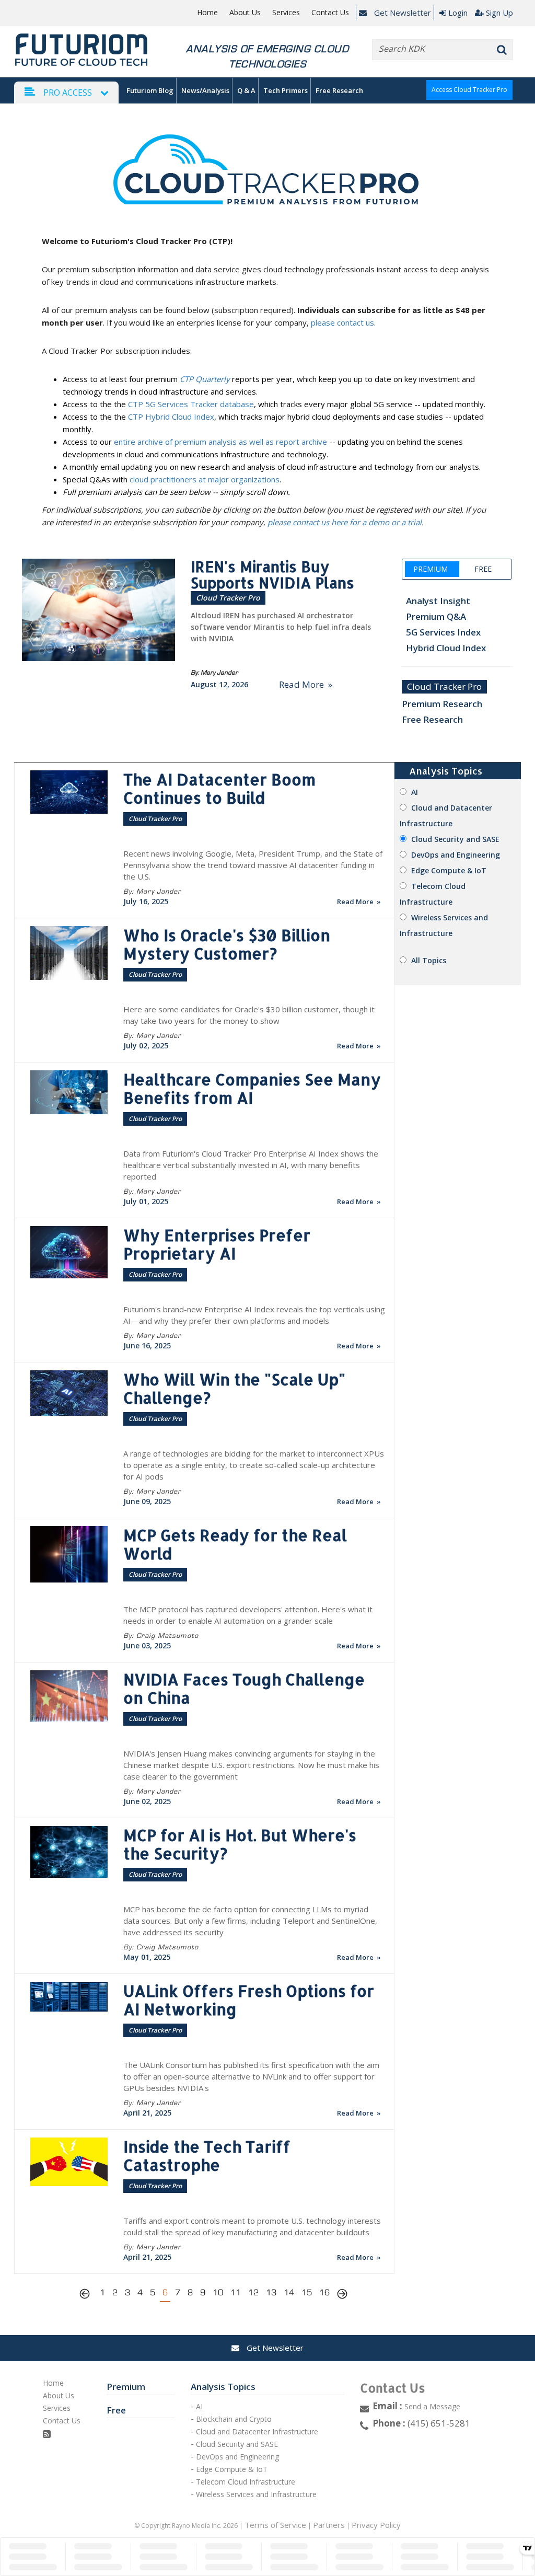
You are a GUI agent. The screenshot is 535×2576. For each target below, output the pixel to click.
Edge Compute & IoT (449, 870)
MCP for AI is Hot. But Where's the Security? (240, 1844)
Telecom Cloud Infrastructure (246, 2482)
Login (458, 13)
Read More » (306, 684)
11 (236, 2292)
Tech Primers (286, 90)
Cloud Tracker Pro (444, 686)
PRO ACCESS (68, 93)
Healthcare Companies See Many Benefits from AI (252, 1088)
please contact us (342, 322)
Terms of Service (275, 2525)
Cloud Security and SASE (455, 839)
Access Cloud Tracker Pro (469, 90)
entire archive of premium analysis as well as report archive (220, 442)
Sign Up (499, 13)
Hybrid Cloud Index (444, 648)
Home (207, 13)
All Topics (429, 960)
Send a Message (432, 2406)
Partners (329, 2525)
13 (271, 2292)
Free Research (339, 90)
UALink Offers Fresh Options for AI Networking (249, 2000)
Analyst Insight (436, 601)
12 (253, 2292)
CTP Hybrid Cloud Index (171, 417)
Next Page (342, 2295)
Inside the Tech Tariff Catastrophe (207, 2156)
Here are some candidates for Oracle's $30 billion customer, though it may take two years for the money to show (249, 1015)
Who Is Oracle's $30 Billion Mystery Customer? (227, 944)
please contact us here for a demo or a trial (345, 522)
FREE (483, 569)
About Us (245, 13)
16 (324, 2292)
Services (286, 13)
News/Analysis (205, 90)
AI (415, 792)
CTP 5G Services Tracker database (191, 404)
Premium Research (442, 704)
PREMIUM (431, 569)
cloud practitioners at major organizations (205, 479)
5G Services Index (441, 632)
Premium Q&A (434, 616)
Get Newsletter (402, 13)
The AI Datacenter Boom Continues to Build (219, 788)
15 (307, 2292)
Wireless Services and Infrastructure (256, 2494)
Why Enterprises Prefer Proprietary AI (217, 1244)
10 (218, 2292)
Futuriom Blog (150, 90)
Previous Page (87, 2295)
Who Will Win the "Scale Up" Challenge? (234, 1388)
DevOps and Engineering (456, 855)
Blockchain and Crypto (234, 2419)
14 (289, 2292)
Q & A (246, 90)
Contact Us (330, 13)
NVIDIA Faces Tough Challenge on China (244, 1688)
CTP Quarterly (205, 379)
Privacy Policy (376, 2525)
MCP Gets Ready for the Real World (235, 1544)
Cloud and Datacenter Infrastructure (257, 2431)
